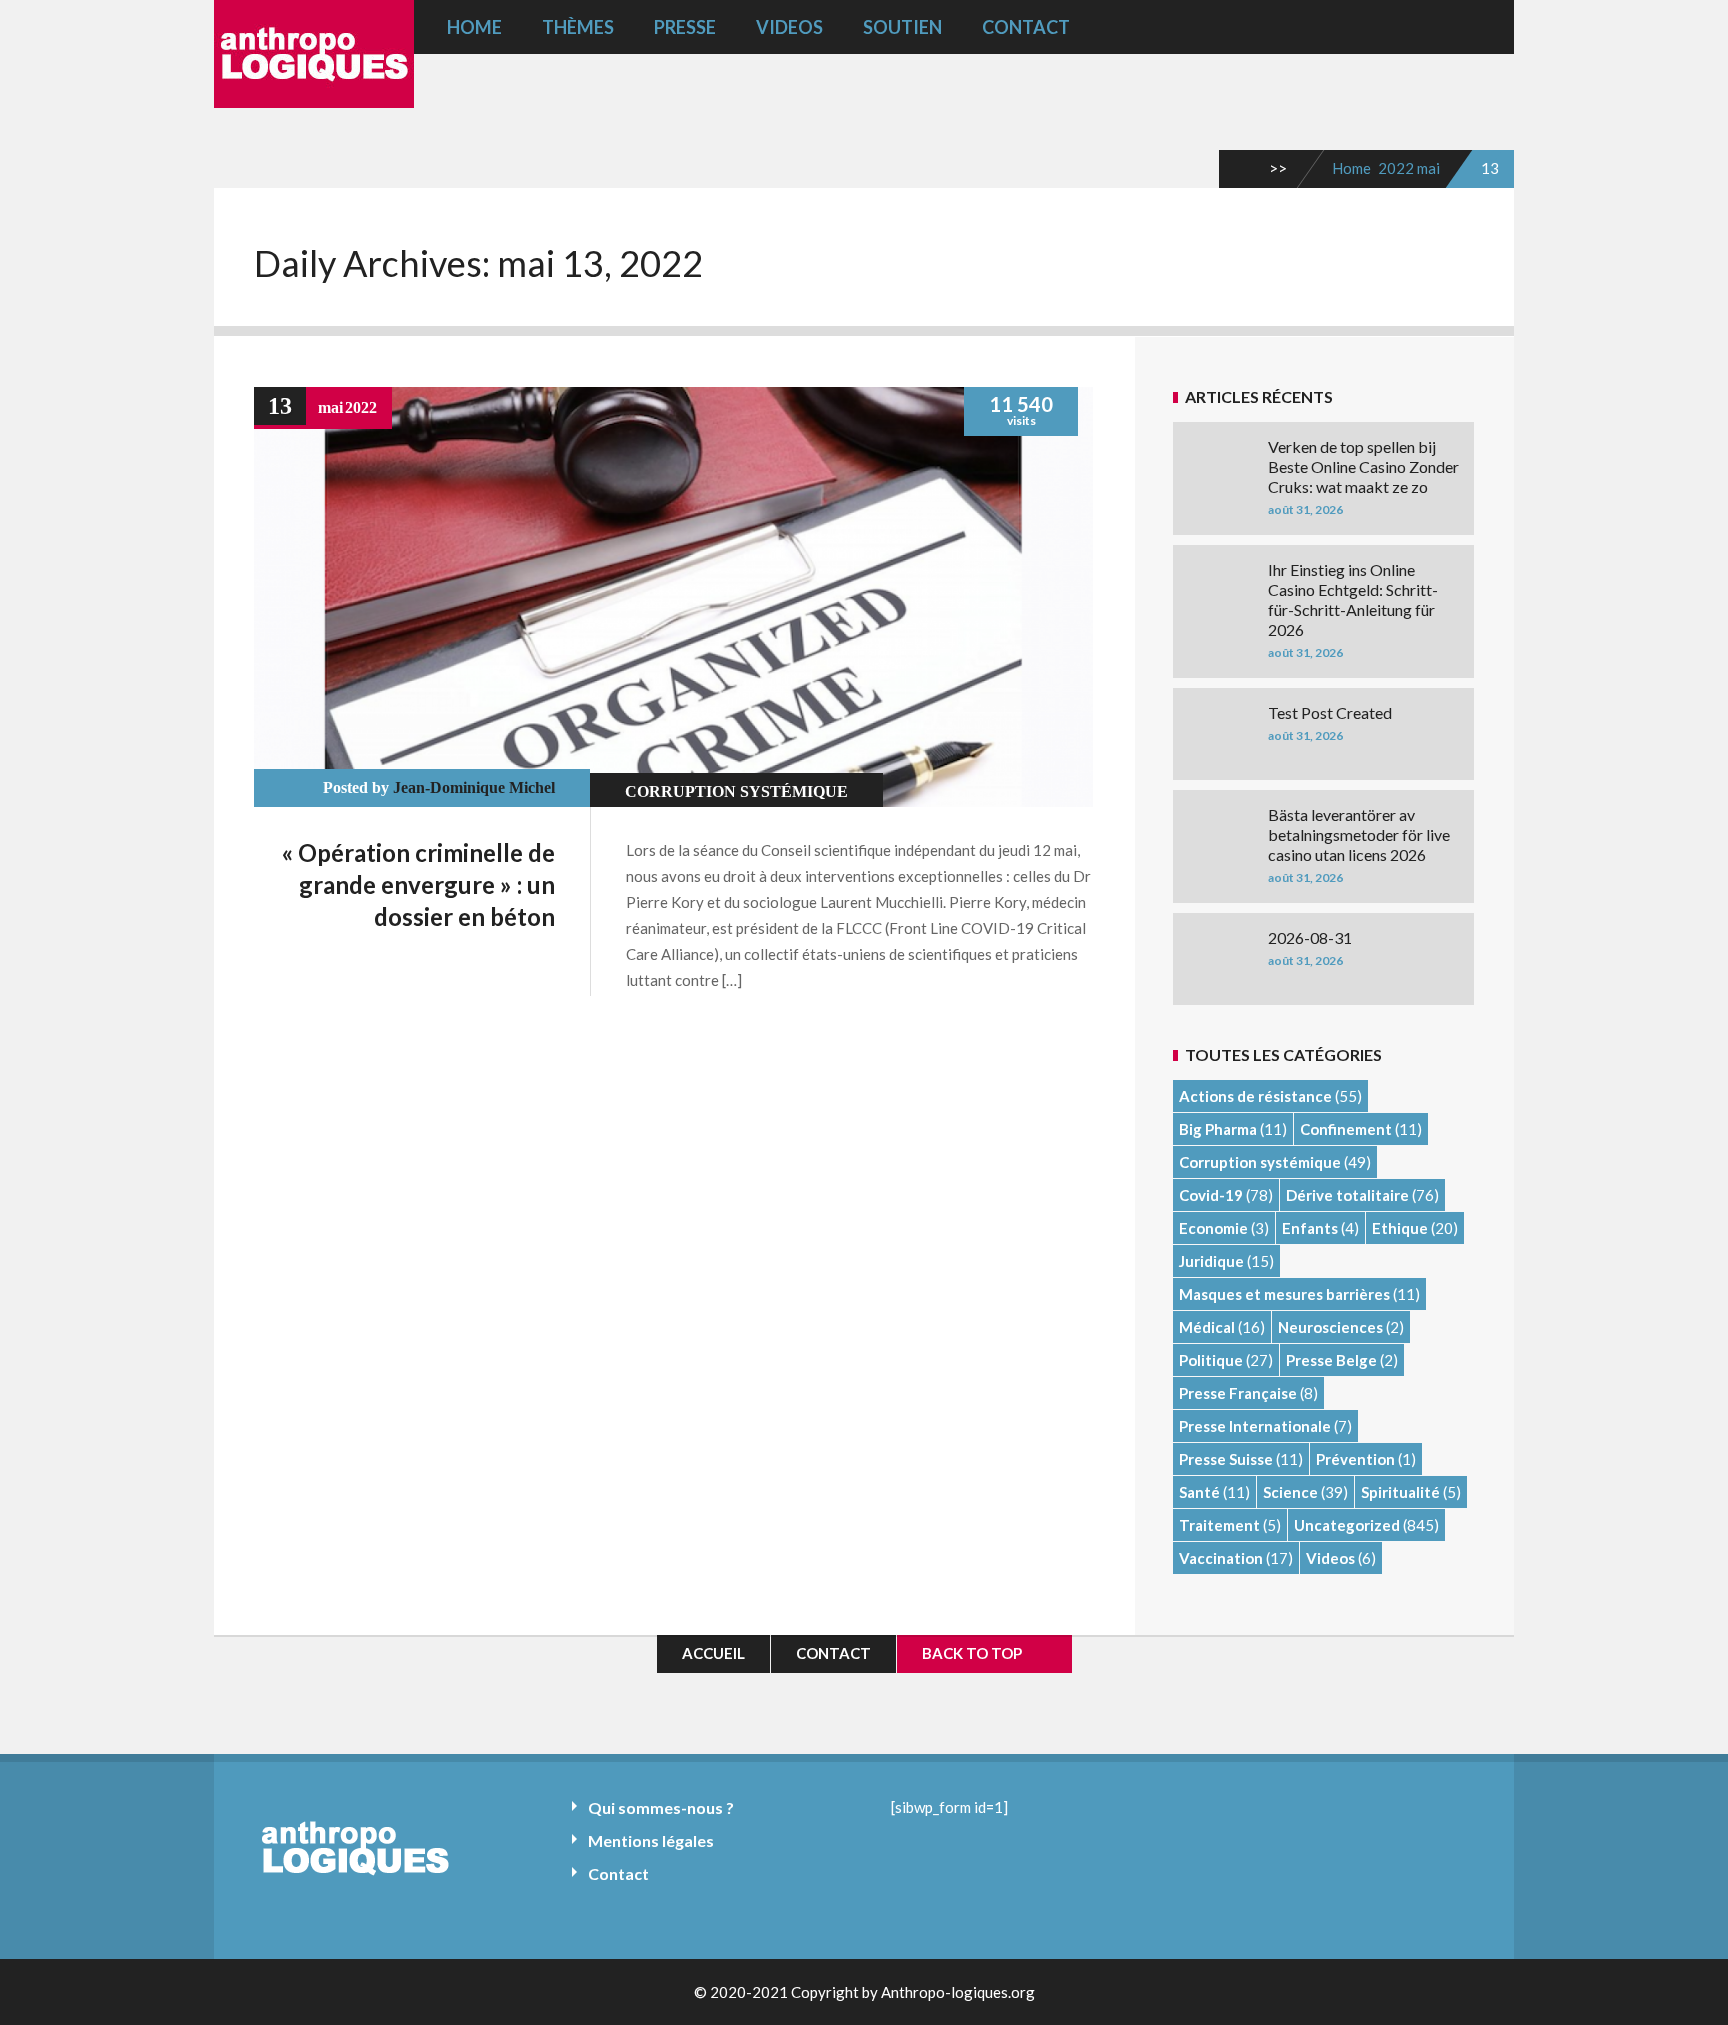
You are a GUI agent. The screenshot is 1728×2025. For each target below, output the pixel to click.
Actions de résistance (1255, 1096)
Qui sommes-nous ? (661, 1807)
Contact (1026, 27)
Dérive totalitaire (1347, 1195)
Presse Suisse (1226, 1459)
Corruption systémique (736, 791)
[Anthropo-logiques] (314, 94)
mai (1428, 168)
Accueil (713, 1653)
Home (474, 27)
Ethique (1400, 1228)
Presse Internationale (1255, 1426)
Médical (1207, 1327)
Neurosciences (1330, 1327)
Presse (685, 27)
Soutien (902, 27)
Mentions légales (651, 1840)
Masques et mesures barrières (1284, 1294)
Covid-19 (1211, 1195)
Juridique (1211, 1261)
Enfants (1310, 1228)
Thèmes (578, 27)
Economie (1213, 1228)
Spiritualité (1400, 1492)
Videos (789, 27)
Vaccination (1221, 1558)
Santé (1199, 1492)
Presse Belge (1331, 1360)
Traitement (1219, 1525)
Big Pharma (1218, 1129)
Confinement (1346, 1129)
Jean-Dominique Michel (474, 787)
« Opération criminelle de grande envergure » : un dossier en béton (418, 884)
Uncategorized (1347, 1525)
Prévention (1355, 1459)
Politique (1211, 1360)
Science (1290, 1492)
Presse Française (1238, 1393)
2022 (1396, 168)
